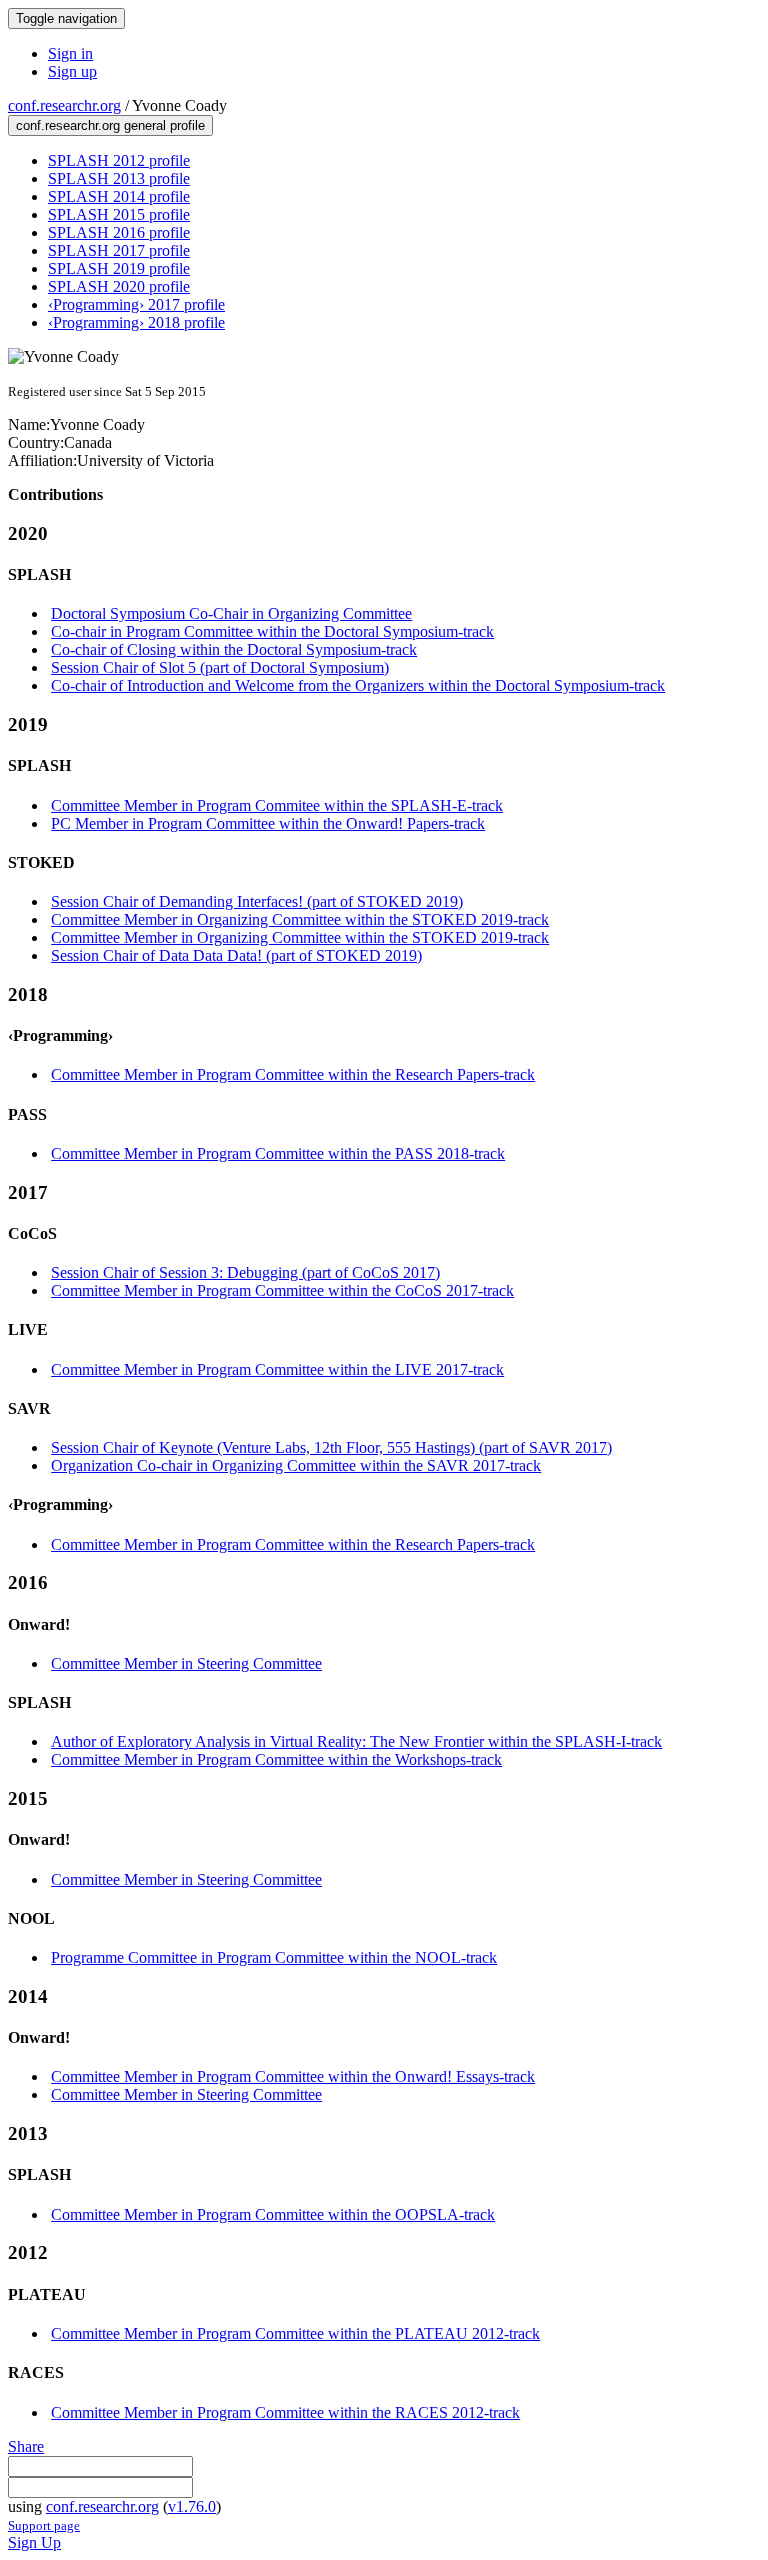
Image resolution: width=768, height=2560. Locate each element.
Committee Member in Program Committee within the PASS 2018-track (278, 1153)
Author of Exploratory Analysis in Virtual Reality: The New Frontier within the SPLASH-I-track (356, 1741)
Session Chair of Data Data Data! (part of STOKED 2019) (236, 955)
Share (26, 2446)
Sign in (70, 53)
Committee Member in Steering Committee (186, 1663)
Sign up (72, 71)
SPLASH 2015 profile (119, 214)
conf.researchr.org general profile (110, 125)
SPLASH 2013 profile (119, 178)
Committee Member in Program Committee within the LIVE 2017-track (277, 1369)
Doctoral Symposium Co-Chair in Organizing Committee (231, 613)
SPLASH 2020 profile (119, 286)
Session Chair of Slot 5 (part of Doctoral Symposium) (220, 667)
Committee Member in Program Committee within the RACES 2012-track (285, 2412)
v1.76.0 (192, 2506)
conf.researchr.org (64, 105)
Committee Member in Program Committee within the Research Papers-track (293, 1074)
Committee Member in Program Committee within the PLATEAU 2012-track (295, 2333)
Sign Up (34, 2542)
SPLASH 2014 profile (119, 196)
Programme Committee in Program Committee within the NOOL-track (274, 1957)
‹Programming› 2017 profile (136, 304)
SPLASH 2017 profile (119, 250)
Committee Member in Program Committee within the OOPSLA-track (273, 2214)
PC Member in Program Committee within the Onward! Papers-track (268, 823)
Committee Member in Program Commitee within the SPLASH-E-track (277, 805)
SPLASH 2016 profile (119, 232)
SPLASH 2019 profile (119, 268)
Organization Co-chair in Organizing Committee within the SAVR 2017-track (296, 1465)
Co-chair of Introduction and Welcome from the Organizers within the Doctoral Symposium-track (358, 685)
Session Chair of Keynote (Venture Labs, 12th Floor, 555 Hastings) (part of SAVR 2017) (331, 1447)
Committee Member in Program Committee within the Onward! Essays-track (293, 2076)
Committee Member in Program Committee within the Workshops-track (276, 1759)
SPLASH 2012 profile (119, 160)
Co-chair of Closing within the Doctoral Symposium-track (234, 649)
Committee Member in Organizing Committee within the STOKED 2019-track (300, 919)
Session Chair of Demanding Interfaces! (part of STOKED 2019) (257, 901)
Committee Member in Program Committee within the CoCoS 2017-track (282, 1290)
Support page (44, 2525)
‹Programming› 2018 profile (136, 322)
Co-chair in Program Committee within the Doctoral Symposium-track (272, 631)
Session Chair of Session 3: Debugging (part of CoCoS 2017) (245, 1272)
